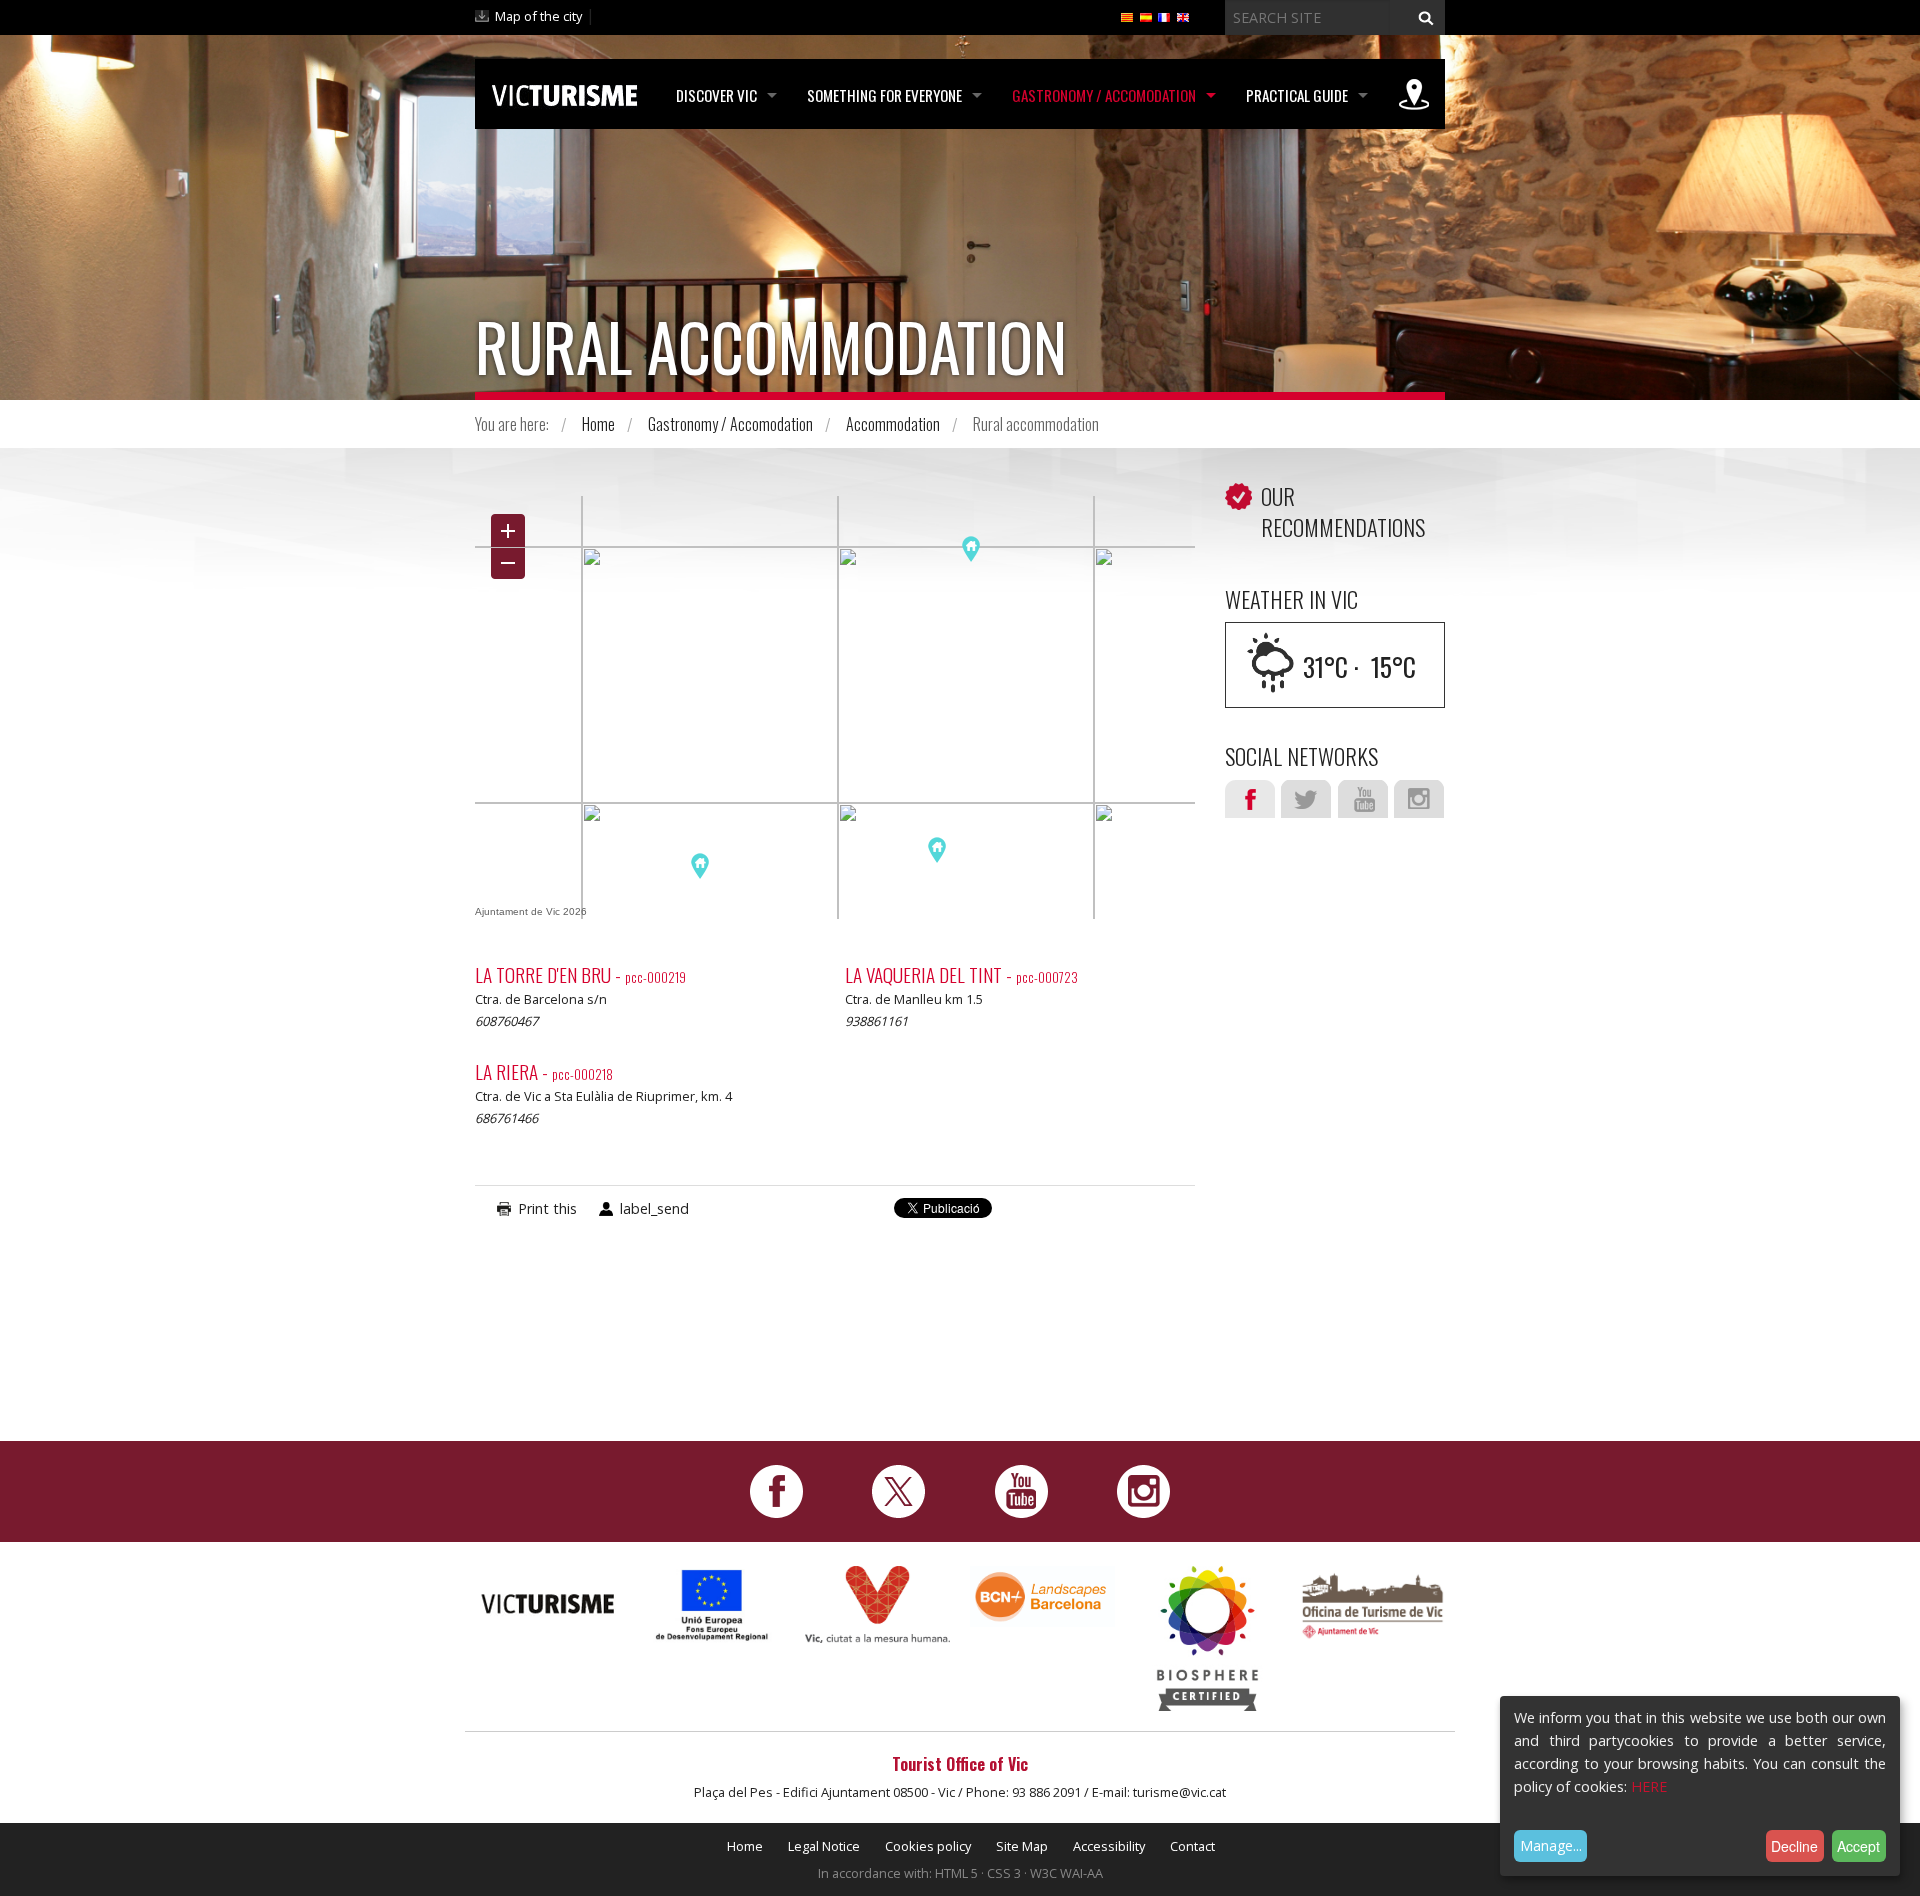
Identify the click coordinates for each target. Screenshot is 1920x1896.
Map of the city (538, 16)
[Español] (1146, 16)
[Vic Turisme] (564, 92)
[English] (1183, 16)
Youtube (1363, 799)
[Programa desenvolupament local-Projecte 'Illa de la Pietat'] (712, 1604)
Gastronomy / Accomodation (1104, 95)
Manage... (1551, 1845)
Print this (547, 1208)
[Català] (1127, 16)
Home (598, 424)
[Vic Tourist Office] (1372, 1603)
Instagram (1419, 799)
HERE (1649, 1786)
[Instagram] (1143, 1489)
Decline (1794, 1846)
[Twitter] (898, 1489)
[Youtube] (1021, 1489)
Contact (1192, 1846)
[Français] (1164, 16)
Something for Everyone (884, 95)
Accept (1858, 1846)
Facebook (1250, 799)
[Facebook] (776, 1489)
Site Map (1022, 1846)
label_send (654, 1208)
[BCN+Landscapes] (1042, 1595)
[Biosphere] (1207, 1636)
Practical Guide (1297, 95)
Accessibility (1109, 1846)
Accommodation (893, 424)
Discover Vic (716, 95)
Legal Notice (824, 1846)
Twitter (1306, 799)
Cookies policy (928, 1846)
